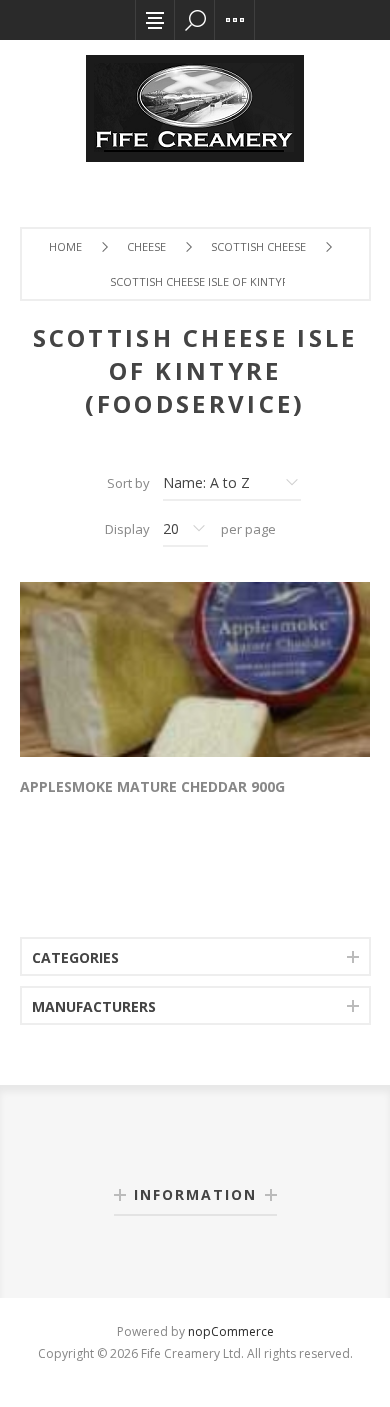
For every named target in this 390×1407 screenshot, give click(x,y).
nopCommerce (231, 1331)
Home (65, 246)
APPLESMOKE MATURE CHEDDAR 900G (152, 786)
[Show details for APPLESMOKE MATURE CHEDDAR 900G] (195, 669)
